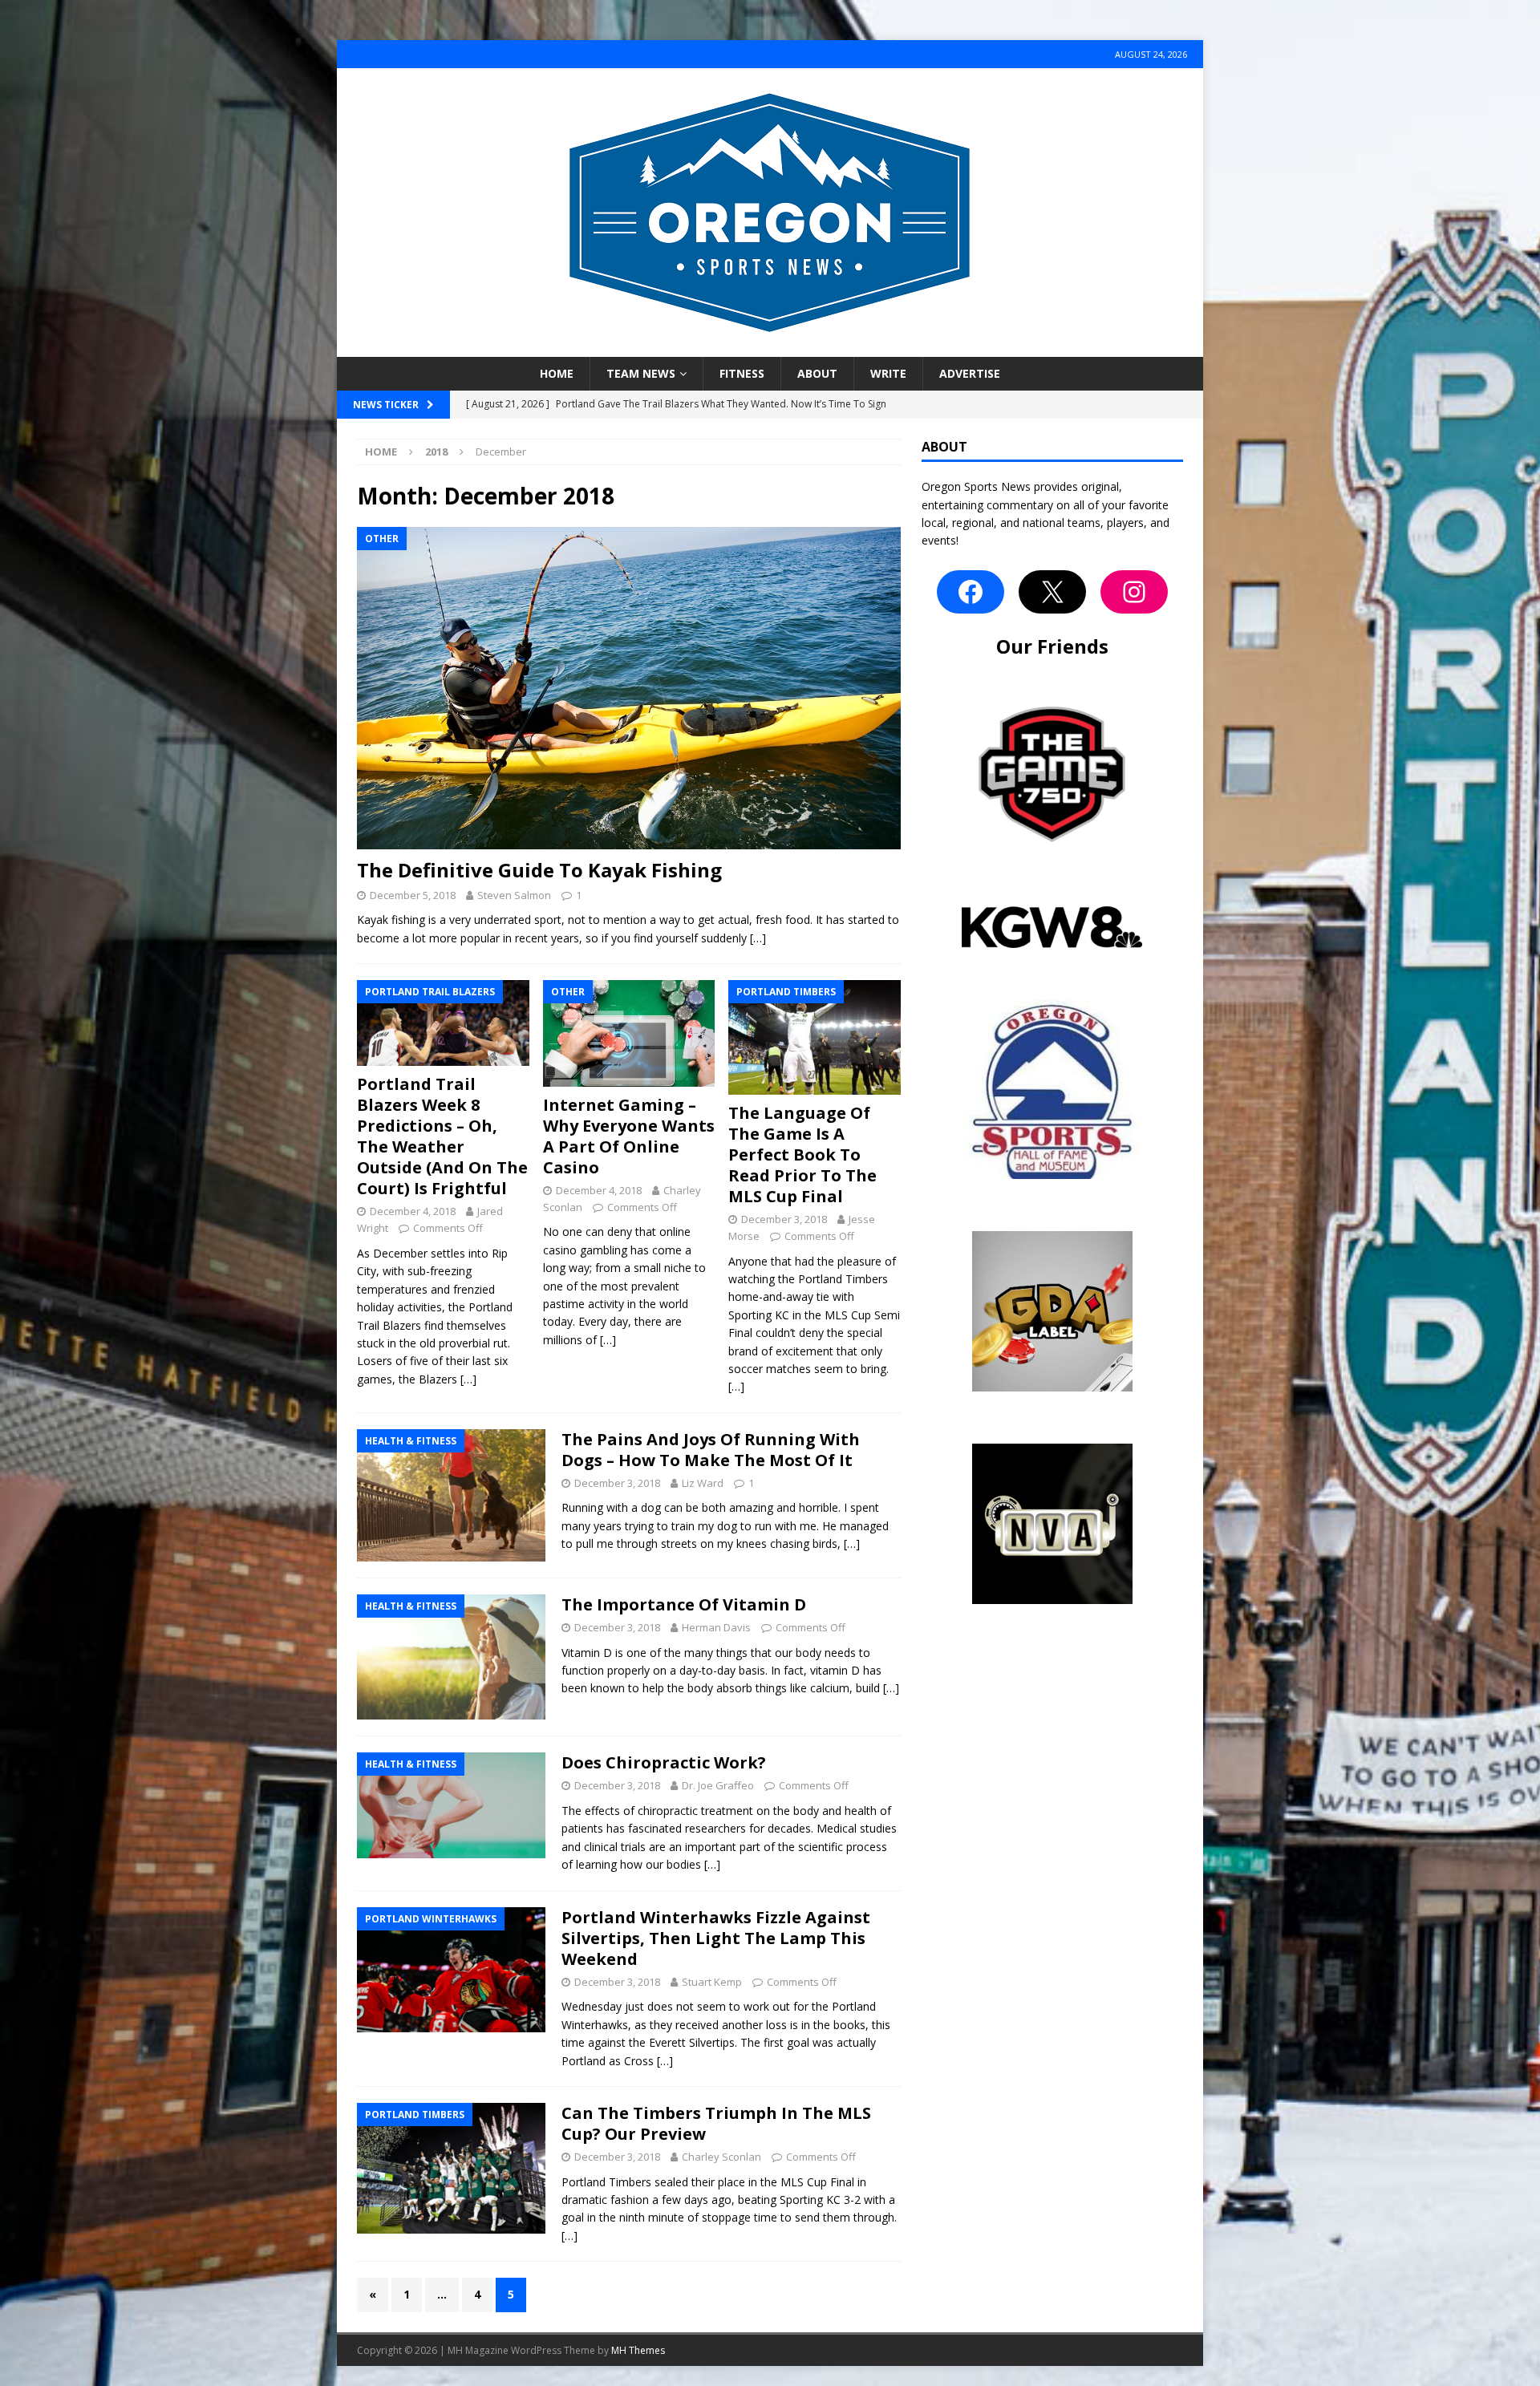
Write (888, 373)
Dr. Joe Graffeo (718, 1785)
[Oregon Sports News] (770, 348)
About (817, 373)
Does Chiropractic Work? (664, 1762)
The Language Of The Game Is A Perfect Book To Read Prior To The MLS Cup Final (802, 1155)
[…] (758, 938)
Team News (641, 373)
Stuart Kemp (712, 1982)
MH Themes (638, 2350)
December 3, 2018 (784, 1219)
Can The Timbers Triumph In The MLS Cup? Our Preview (716, 2123)
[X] (1052, 592)
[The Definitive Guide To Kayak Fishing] (629, 689)
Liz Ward (703, 1483)
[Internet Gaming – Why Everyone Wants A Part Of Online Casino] (629, 1033)
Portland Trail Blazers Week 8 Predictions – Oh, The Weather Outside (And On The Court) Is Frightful (442, 1136)
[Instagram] (1134, 592)
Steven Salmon (514, 895)
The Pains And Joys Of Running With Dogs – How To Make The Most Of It (711, 1450)
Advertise (970, 373)
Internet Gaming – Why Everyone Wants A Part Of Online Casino (629, 1136)
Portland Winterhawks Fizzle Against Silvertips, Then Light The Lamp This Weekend (716, 1938)
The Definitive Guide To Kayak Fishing (539, 870)
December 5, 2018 (413, 895)
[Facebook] (971, 592)
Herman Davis (716, 1627)
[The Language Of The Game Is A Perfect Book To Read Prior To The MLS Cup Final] (815, 1037)
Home (557, 373)
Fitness (742, 373)
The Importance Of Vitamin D (684, 1604)
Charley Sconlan (721, 2157)
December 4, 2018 (413, 1211)
